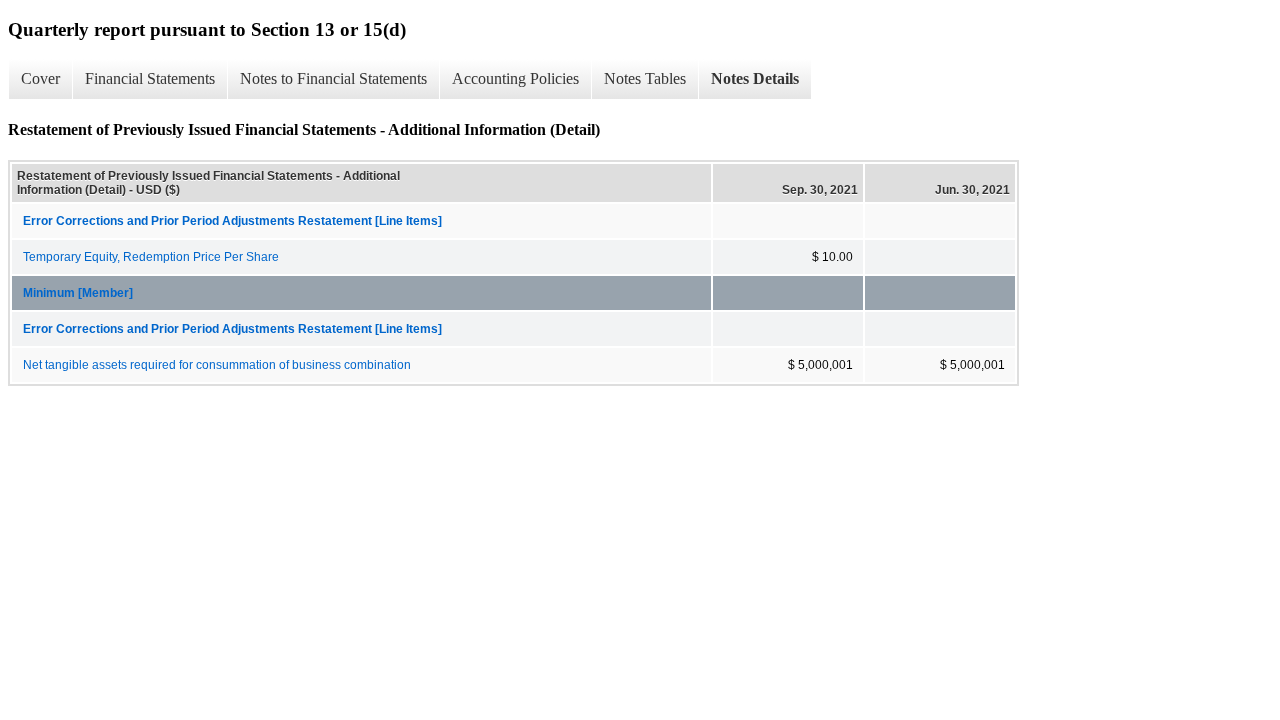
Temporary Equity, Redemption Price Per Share (151, 257)
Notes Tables (645, 78)
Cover (40, 78)
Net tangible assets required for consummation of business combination (217, 365)
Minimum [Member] (78, 293)
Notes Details (755, 78)
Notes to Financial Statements (333, 78)
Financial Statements (150, 78)
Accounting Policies (515, 78)
